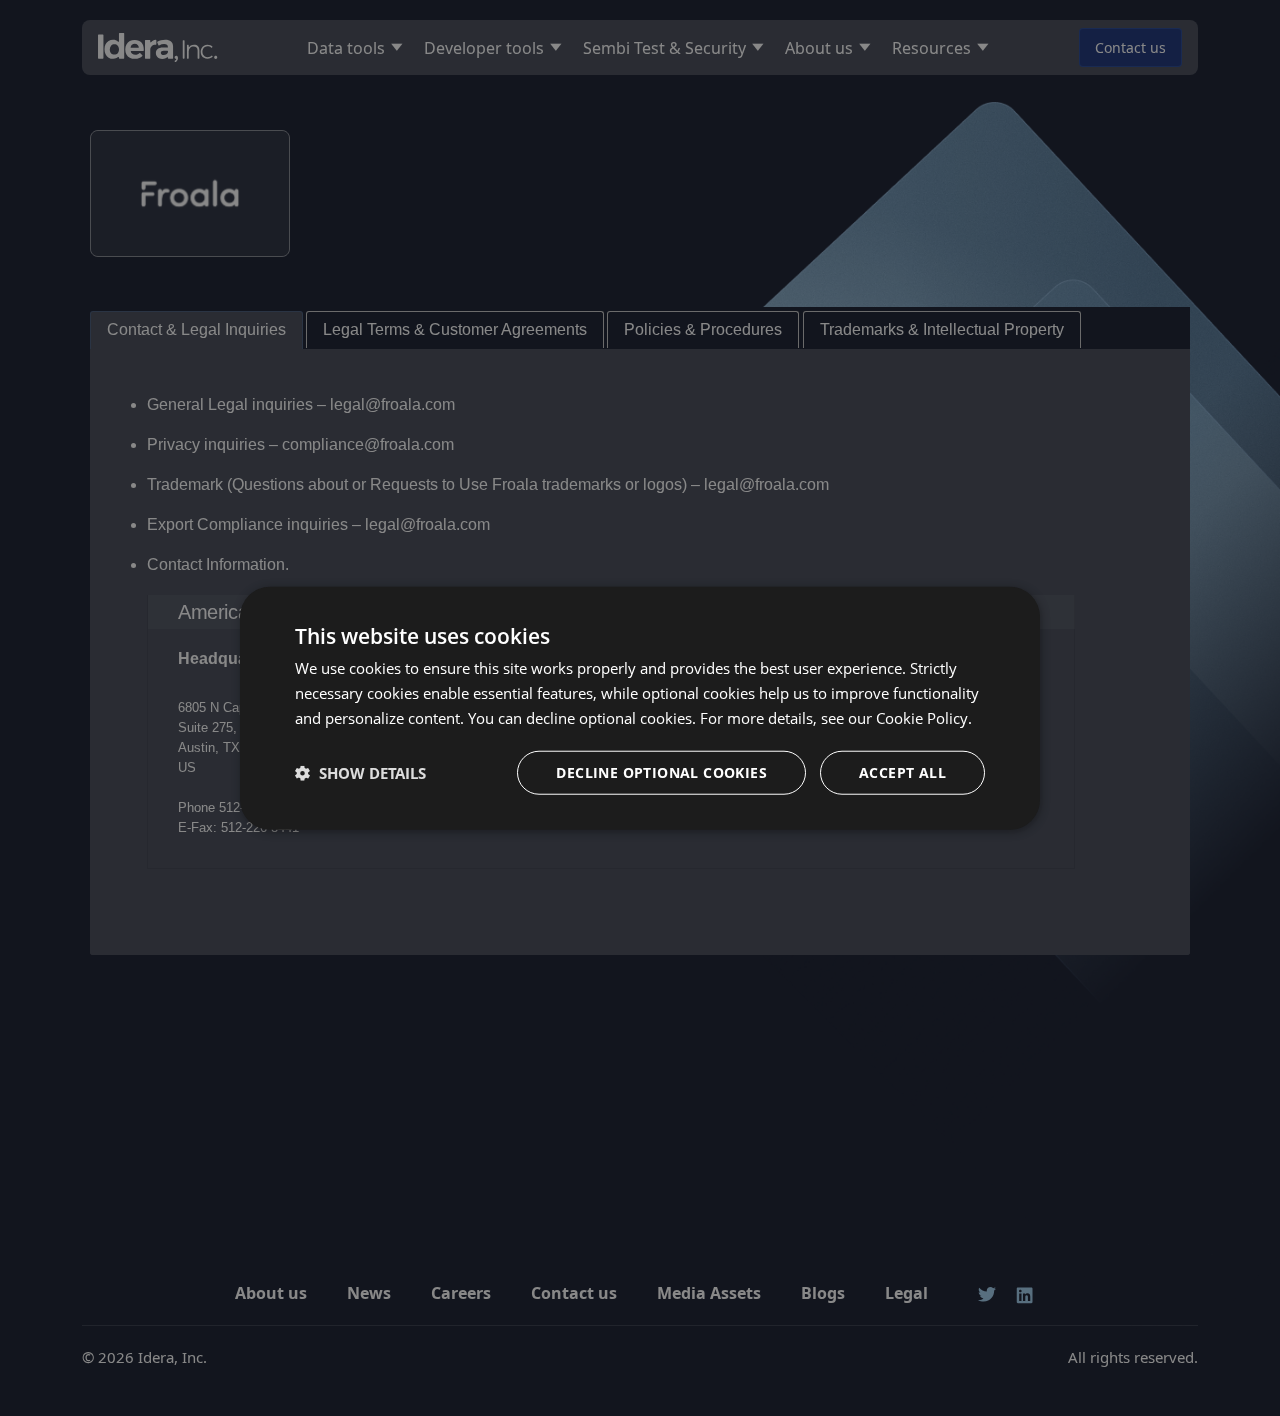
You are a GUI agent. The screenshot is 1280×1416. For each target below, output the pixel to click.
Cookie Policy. (924, 718)
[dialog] (640, 708)
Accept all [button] (902, 771)
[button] (360, 772)
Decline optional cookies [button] (661, 771)
